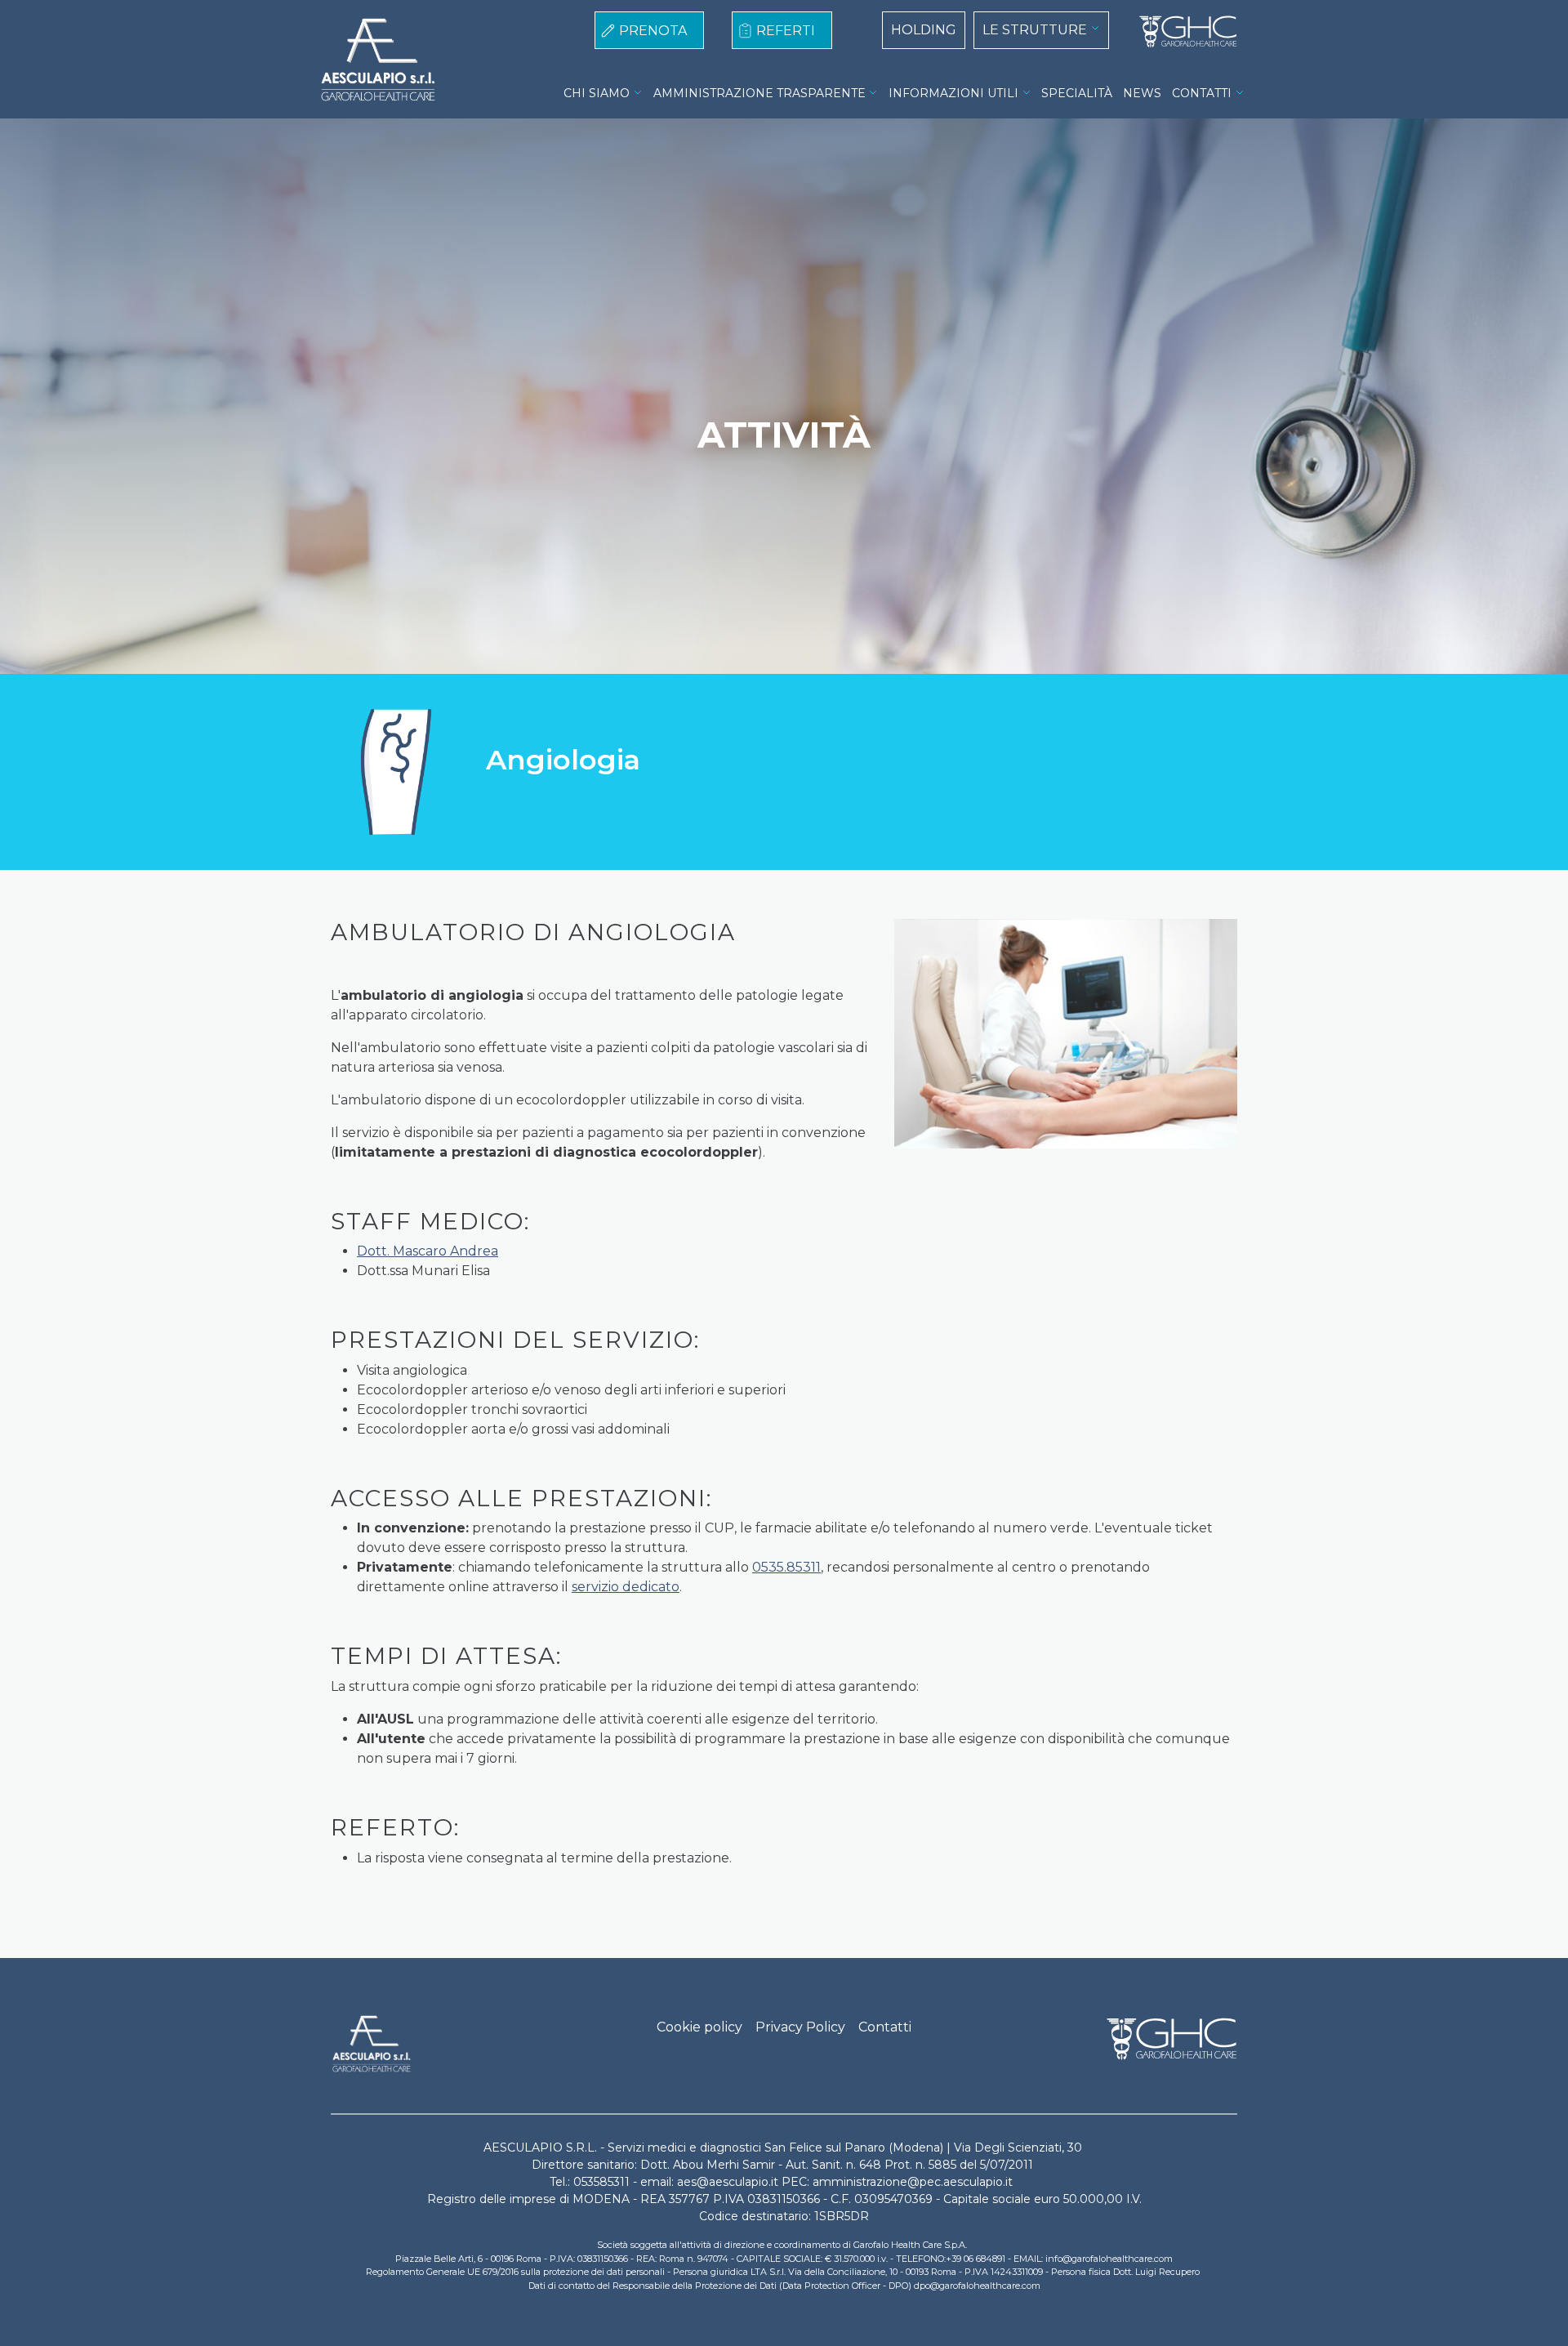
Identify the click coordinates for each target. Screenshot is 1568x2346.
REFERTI (786, 31)
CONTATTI (1202, 93)
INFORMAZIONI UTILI (953, 93)
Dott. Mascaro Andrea (428, 1251)
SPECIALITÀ (1077, 93)
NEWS (1142, 93)
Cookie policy (699, 2027)
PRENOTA (653, 31)
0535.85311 (786, 1567)
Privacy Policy (800, 2027)
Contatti (885, 2027)
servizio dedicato (626, 1587)
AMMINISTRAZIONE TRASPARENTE (759, 93)
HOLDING (924, 30)
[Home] (1182, 32)
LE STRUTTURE (1035, 30)
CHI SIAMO (597, 93)
